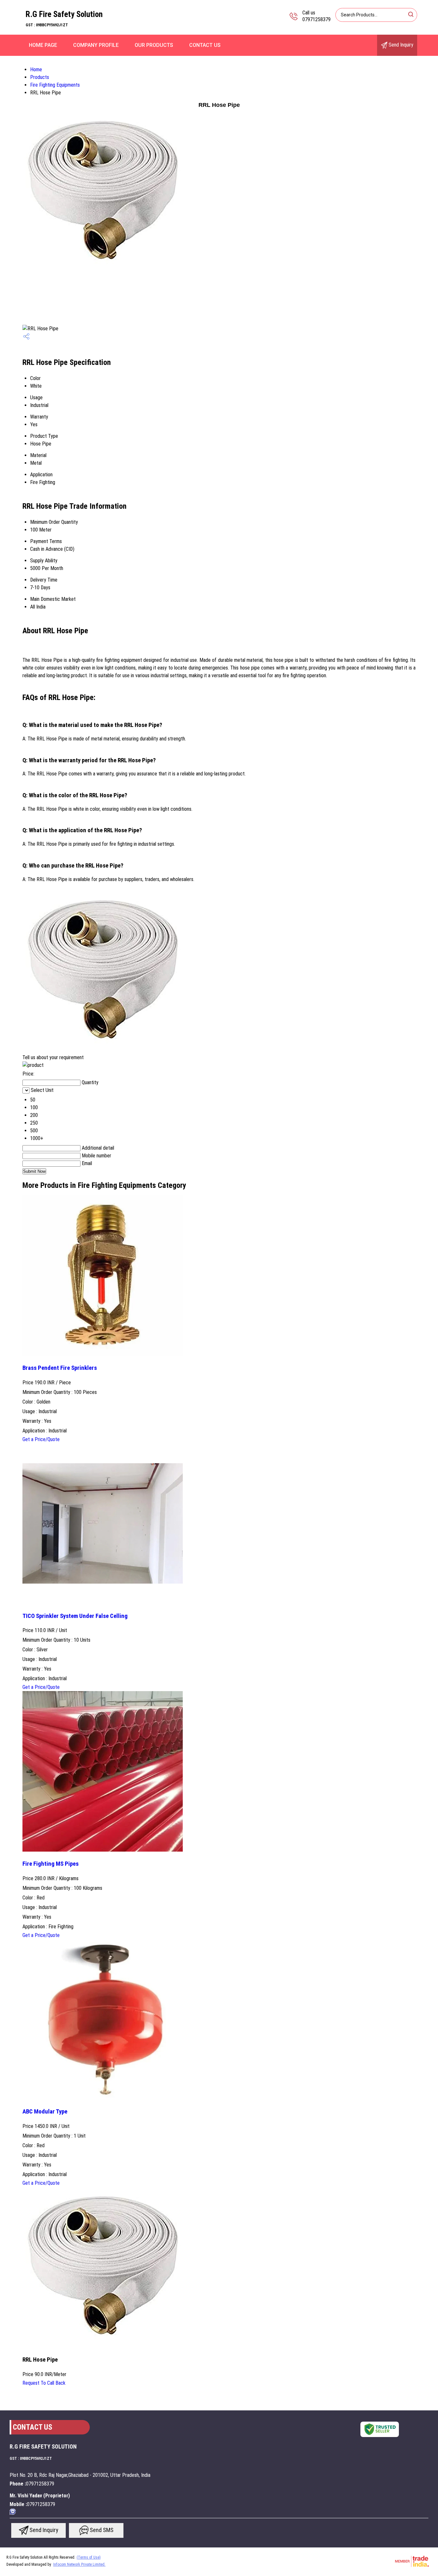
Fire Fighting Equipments (55, 85)
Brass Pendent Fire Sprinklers (60, 1368)
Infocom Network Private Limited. (79, 2564)
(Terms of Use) (89, 2557)
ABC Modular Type (45, 2112)
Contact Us (205, 45)
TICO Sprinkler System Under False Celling (75, 1616)
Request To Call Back (44, 2383)
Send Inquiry (400, 45)
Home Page (43, 45)
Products (40, 77)
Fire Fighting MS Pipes (51, 1864)
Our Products (154, 45)
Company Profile (96, 45)
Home (36, 69)
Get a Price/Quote (41, 1439)
